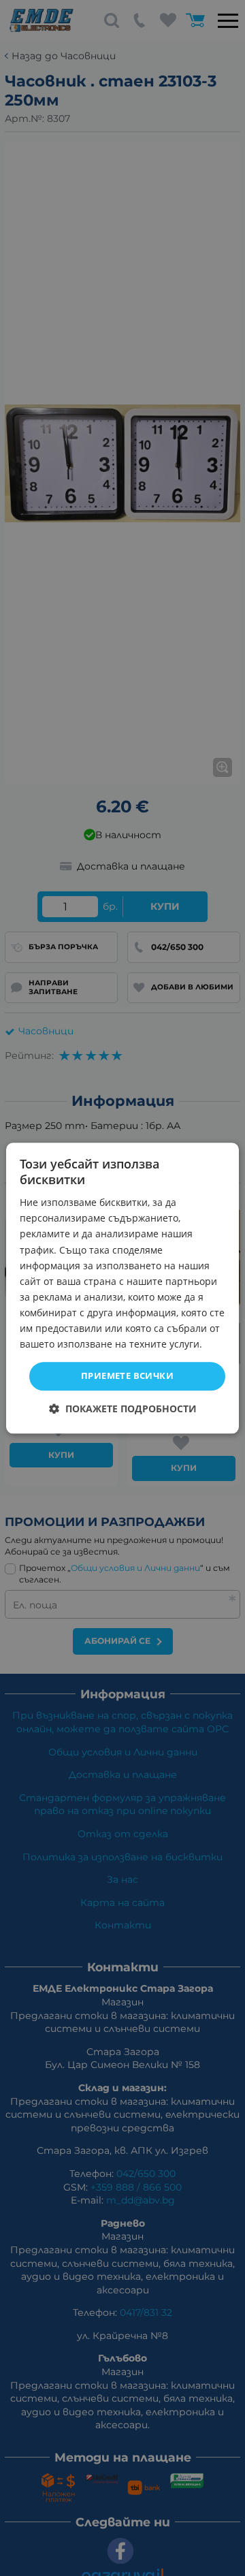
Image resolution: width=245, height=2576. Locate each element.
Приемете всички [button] (127, 1376)
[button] (123, 1409)
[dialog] (122, 1288)
